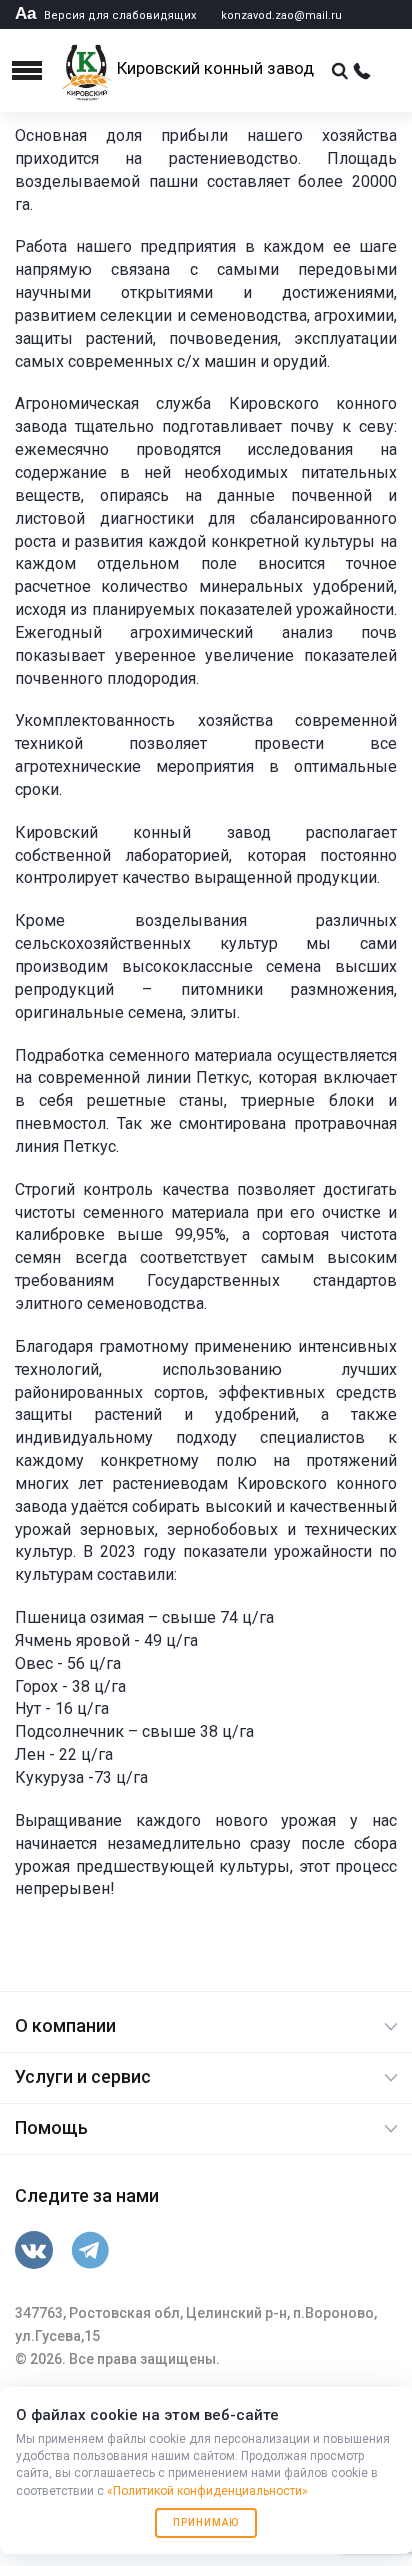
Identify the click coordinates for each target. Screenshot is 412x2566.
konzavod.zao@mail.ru (281, 15)
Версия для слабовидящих (105, 15)
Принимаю (206, 2522)
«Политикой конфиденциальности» (207, 2491)
